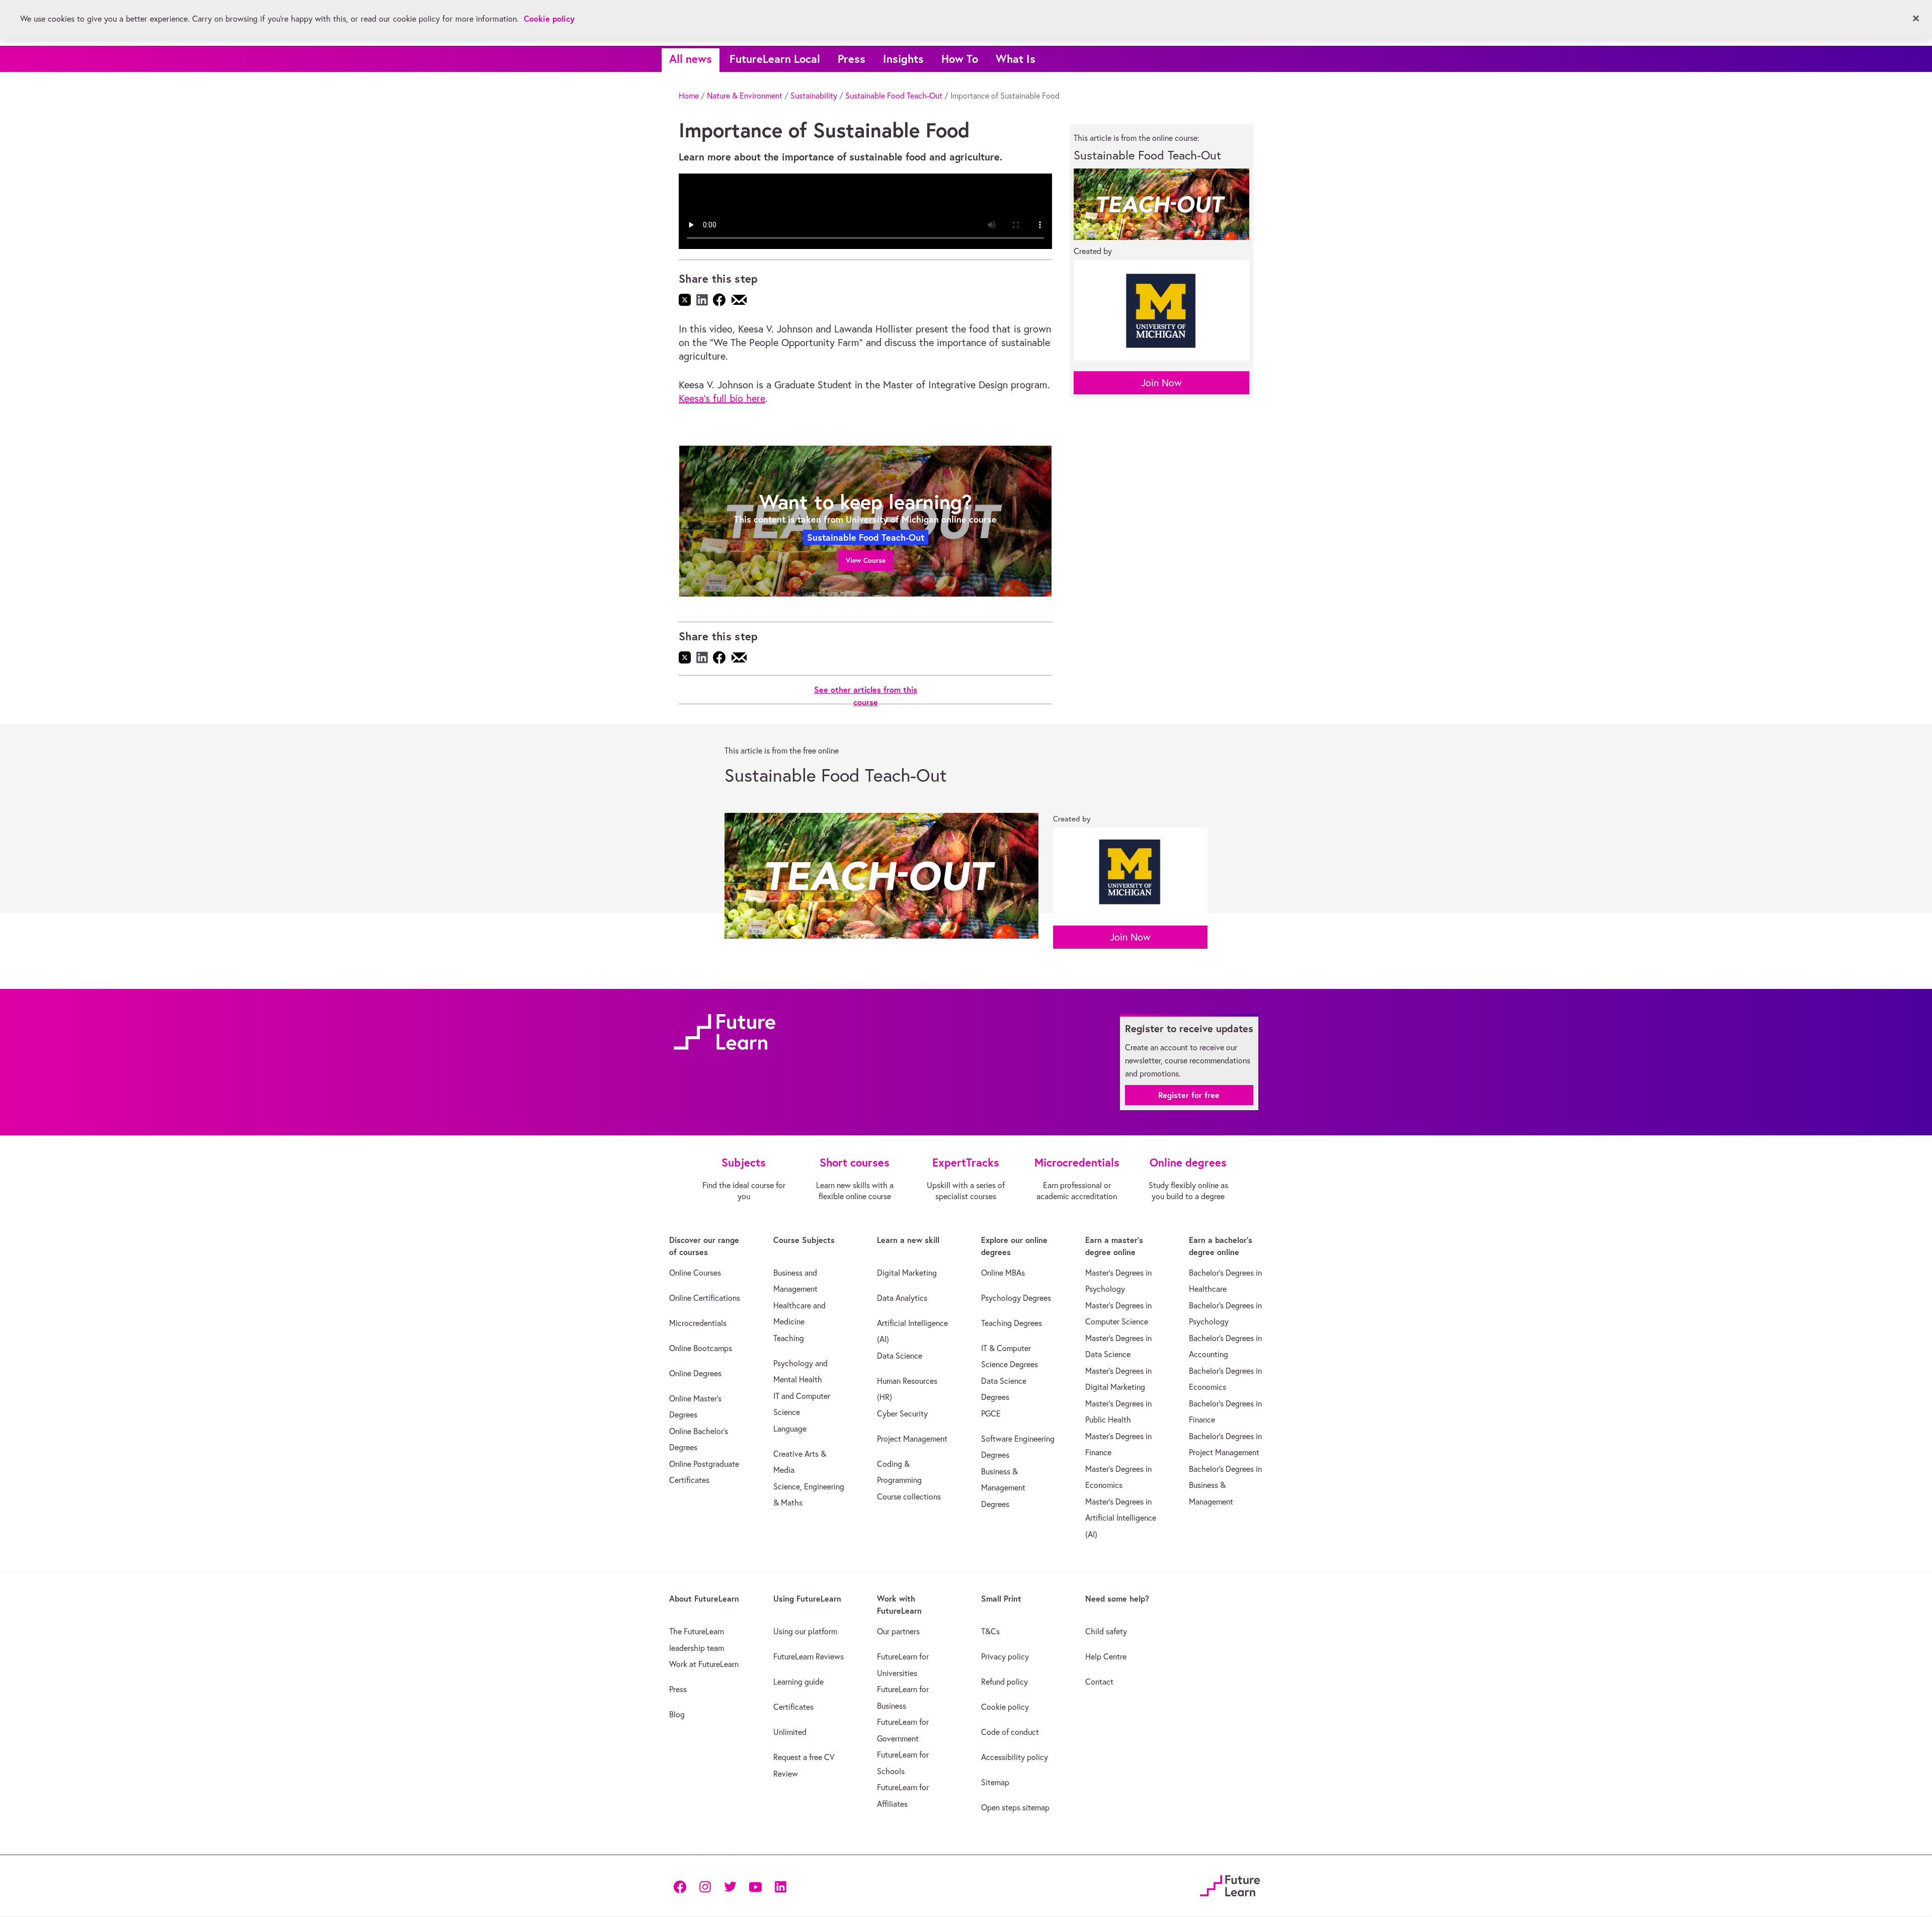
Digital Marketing (907, 1273)
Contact (1099, 1682)
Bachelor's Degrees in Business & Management (1225, 1485)
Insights (903, 59)
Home (689, 96)
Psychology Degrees (1016, 1298)
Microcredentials (698, 1323)
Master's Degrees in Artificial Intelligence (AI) (1121, 1518)
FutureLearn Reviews (809, 1656)
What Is (1016, 59)
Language (790, 1429)
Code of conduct (1010, 1732)
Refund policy (1004, 1682)
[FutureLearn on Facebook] (682, 1886)
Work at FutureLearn (704, 1664)
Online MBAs (1003, 1273)
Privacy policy (1005, 1656)
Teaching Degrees (1012, 1323)
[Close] (1916, 19)
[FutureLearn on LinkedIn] (780, 1886)
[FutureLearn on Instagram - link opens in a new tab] (705, 1886)
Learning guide (798, 1682)
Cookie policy (1005, 1707)
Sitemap (995, 1782)
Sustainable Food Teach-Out (894, 96)
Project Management (912, 1439)
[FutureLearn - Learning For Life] (1230, 1885)
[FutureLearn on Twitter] (730, 1886)
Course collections (909, 1496)
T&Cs (990, 1631)
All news (691, 59)
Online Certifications (705, 1298)
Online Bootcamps (701, 1348)
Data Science (900, 1356)
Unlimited (790, 1732)
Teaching (789, 1338)
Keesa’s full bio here (722, 398)
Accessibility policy (1015, 1757)
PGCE (991, 1413)
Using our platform (805, 1631)
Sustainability (814, 96)
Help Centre (1106, 1656)
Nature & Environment (745, 96)
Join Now (1161, 383)
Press (852, 59)
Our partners (898, 1631)
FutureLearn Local (775, 59)
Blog (677, 1714)
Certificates (793, 1707)
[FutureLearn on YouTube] (755, 1886)
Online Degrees (695, 1373)
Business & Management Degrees (1003, 1488)
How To (960, 59)
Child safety (1106, 1631)
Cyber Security (902, 1413)
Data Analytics (902, 1298)
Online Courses (695, 1273)
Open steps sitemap (1015, 1807)
